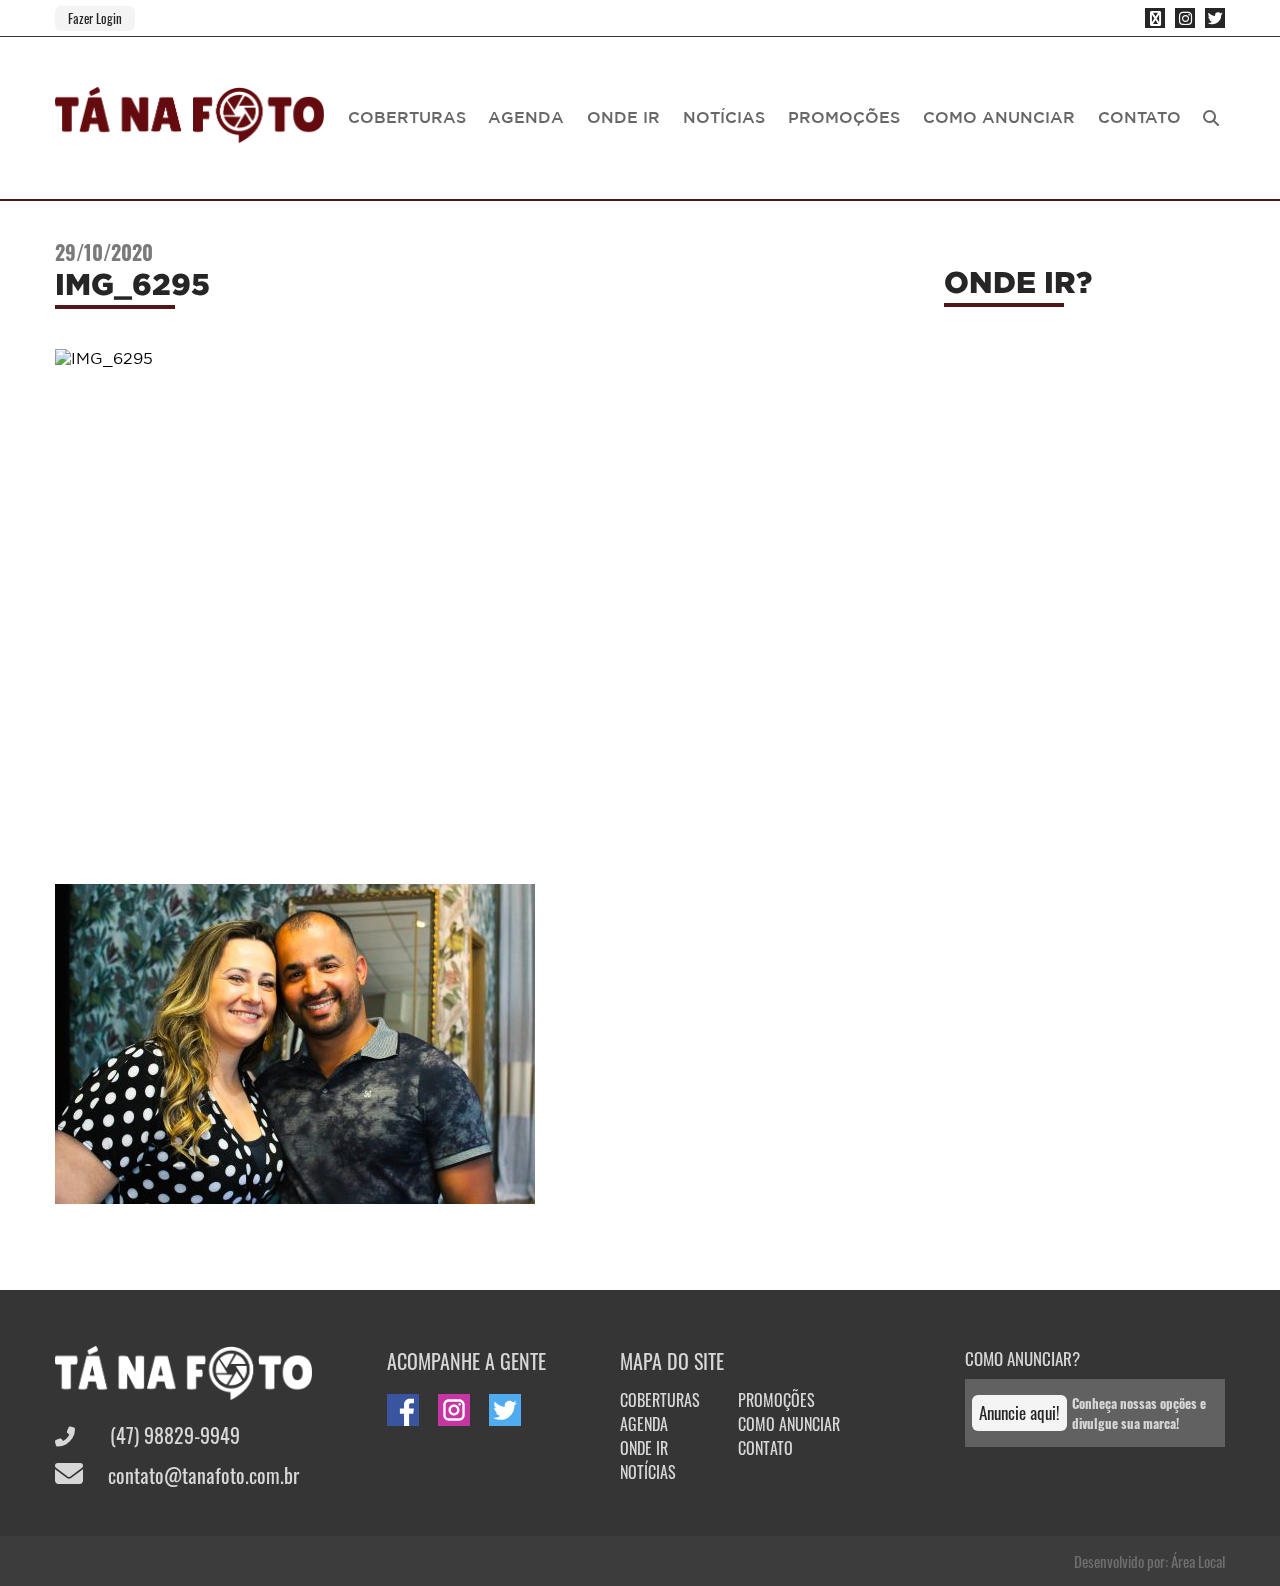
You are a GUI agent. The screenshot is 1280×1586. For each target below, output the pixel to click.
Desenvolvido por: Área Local (1149, 1561)
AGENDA (526, 117)
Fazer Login (95, 18)
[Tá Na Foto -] (189, 131)
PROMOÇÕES (844, 117)
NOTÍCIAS (724, 117)
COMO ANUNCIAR (999, 117)
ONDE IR (623, 117)
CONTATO (1139, 117)
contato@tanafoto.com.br (201, 1475)
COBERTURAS (407, 117)
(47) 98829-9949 (172, 1435)
